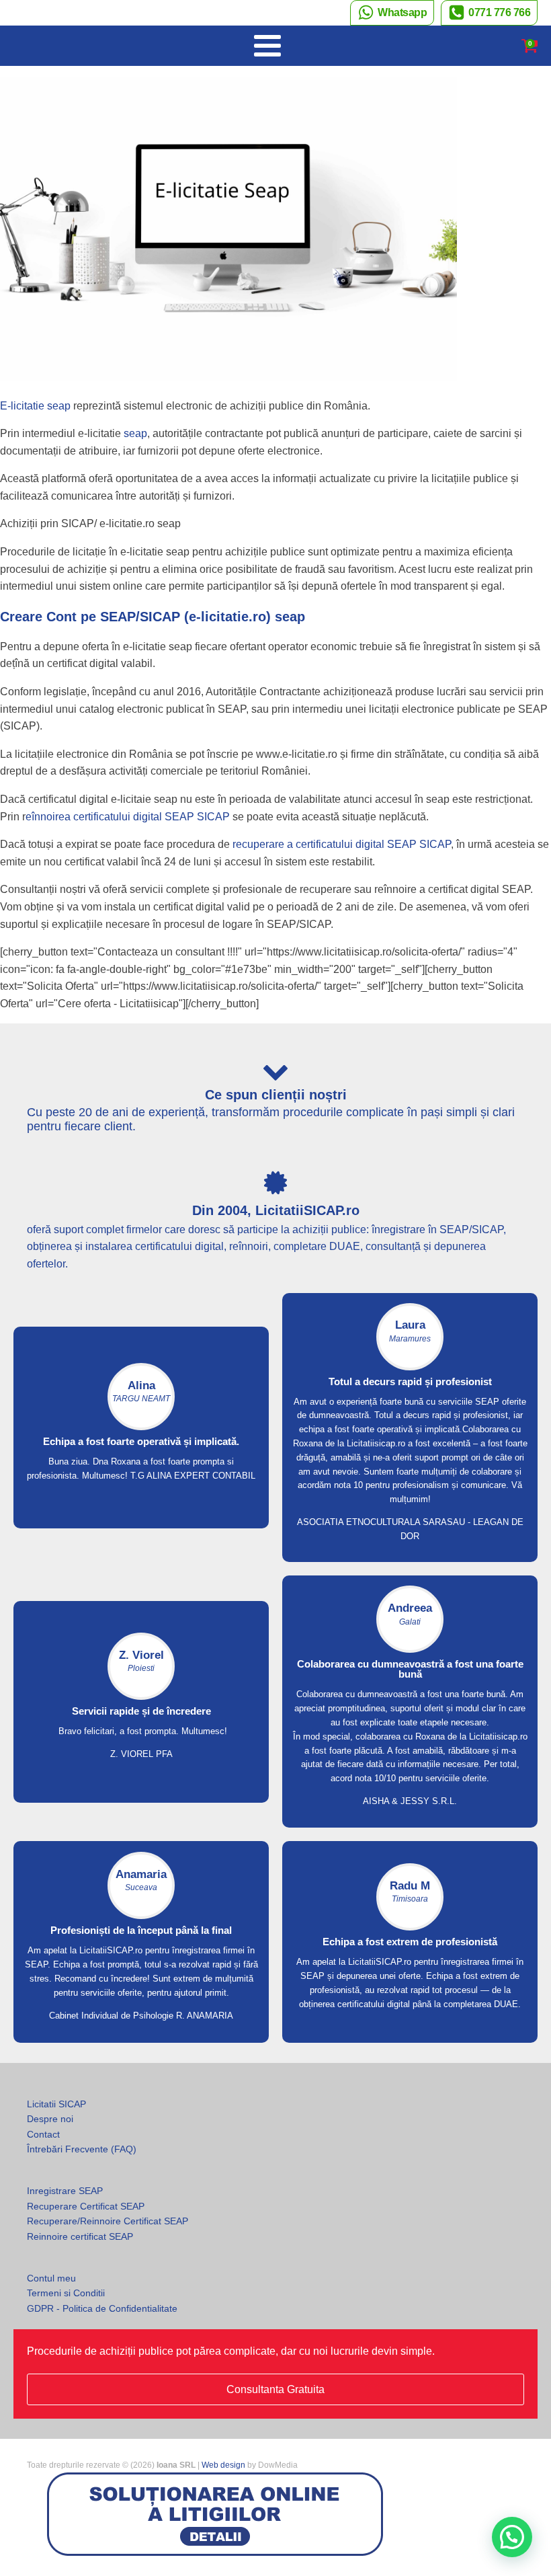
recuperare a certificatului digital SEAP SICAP (342, 844)
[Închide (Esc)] (507, 15)
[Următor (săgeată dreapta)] (527, 1288)
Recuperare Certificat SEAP (86, 2206)
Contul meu (51, 2278)
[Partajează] (477, 15)
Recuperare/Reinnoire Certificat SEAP (108, 2221)
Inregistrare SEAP (65, 2191)
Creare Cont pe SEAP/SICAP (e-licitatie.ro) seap (153, 617)
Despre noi (50, 2119)
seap (134, 433)
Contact (43, 2134)
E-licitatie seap (35, 406)
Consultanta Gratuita (275, 2389)
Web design (223, 2465)
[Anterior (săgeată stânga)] (24, 1288)
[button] (512, 2537)
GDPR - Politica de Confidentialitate (102, 2308)
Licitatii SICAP (56, 2104)
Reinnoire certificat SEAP (80, 2236)
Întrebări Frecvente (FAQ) (82, 2149)
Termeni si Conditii (66, 2293)
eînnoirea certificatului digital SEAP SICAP (128, 817)
